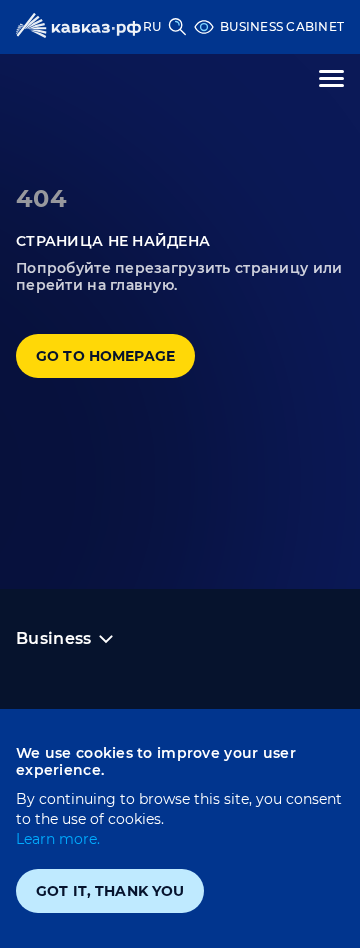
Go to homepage (105, 356)
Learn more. (58, 839)
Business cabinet (282, 26)
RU (152, 26)
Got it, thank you (110, 891)
